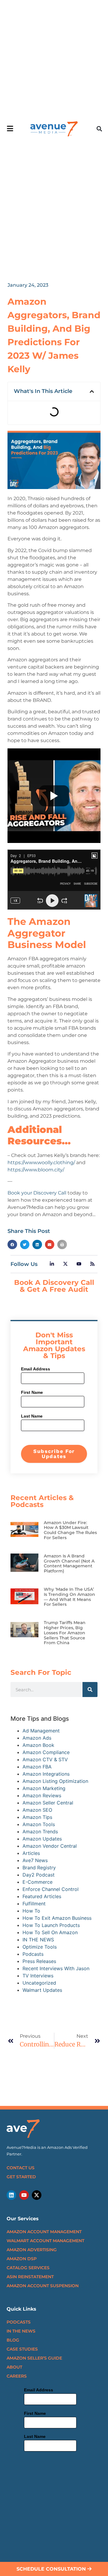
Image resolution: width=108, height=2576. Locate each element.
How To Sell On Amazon (50, 1932)
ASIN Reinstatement (30, 2277)
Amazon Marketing (44, 1788)
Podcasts (33, 1954)
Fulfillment (34, 1904)
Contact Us (21, 2168)
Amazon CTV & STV (45, 1759)
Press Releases (39, 1961)
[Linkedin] (11, 2195)
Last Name (32, 1416)
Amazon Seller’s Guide (34, 2358)
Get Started (21, 2177)
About (14, 2367)
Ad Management (41, 1731)
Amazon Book (38, 1745)
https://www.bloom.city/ (36, 1170)
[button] (99, 129)
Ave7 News (35, 1860)
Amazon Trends (40, 1832)
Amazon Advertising (32, 2250)
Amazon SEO (37, 1810)
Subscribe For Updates (54, 1454)
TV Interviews (38, 1976)
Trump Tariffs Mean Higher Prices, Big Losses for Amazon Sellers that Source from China (65, 1633)
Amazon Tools (39, 1824)
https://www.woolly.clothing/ (41, 1163)
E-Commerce (37, 1882)
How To (31, 1911)
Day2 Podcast (39, 1875)
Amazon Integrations (46, 1774)
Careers (17, 2376)
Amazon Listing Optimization (55, 1781)
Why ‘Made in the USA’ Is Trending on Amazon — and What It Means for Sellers (69, 1597)
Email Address (36, 1369)
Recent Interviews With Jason (56, 1968)
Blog (13, 2340)
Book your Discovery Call (37, 1193)
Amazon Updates (42, 1839)
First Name (32, 1392)
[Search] (90, 1690)
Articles (31, 1853)
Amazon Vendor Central (50, 1846)
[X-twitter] (37, 2195)
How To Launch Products (51, 1925)
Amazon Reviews (42, 1795)
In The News (21, 2331)
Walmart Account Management (45, 2241)
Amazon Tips (37, 1817)
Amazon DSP (22, 2259)
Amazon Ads (37, 1738)
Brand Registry (39, 1868)
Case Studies (22, 2349)
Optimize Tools (40, 1947)
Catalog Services (28, 2268)
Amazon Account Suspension (43, 2286)
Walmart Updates (42, 1990)
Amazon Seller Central (48, 1803)
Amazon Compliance (46, 1752)
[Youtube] (24, 2195)
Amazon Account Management (44, 2232)
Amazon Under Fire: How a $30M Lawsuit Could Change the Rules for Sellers (70, 1530)
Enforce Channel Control (51, 1889)
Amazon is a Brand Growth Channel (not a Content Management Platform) (69, 1563)
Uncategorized (39, 1983)
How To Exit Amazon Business (57, 1918)
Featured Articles (42, 1896)
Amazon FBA (37, 1767)
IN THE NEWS (38, 1940)
